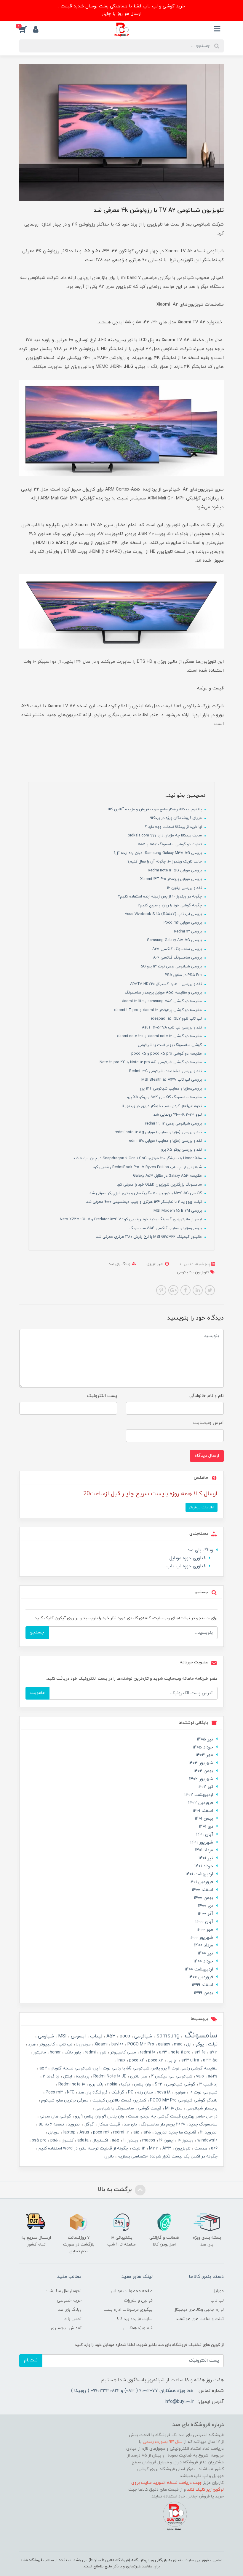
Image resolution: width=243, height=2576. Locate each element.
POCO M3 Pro (140, 2044)
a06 (214, 2148)
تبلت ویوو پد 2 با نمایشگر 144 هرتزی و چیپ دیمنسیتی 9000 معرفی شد (145, 1202)
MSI (62, 2036)
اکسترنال (100, 2140)
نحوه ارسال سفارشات (63, 2291)
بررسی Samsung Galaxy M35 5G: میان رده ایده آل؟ (158, 853)
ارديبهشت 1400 (199, 1969)
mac (178, 2044)
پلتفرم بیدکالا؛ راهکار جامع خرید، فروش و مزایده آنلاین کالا (155, 809)
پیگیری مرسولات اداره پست (128, 2310)
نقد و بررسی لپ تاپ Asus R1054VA (172, 1028)
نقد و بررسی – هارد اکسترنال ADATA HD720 (167, 984)
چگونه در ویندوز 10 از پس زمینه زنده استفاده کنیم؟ (160, 897)
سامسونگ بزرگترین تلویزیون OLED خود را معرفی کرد (160, 1185)
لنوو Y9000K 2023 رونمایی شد (178, 1115)
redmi (90, 2052)
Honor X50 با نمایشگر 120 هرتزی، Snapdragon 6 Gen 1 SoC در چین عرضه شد (138, 1158)
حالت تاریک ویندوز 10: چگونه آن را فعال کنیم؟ (165, 862)
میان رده (144, 2092)
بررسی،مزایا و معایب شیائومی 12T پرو (171, 1089)
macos (148, 2140)
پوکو (199, 2044)
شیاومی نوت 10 (203, 2092)
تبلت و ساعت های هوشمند (200, 2319)
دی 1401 (206, 1827)
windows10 (207, 2140)
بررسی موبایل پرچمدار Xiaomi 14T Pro (172, 879)
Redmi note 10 (71, 2084)
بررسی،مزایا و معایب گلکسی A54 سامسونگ (166, 1228)
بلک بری (96, 2084)
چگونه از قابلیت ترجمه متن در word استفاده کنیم (83, 2148)
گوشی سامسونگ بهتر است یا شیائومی (170, 1045)
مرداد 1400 (204, 1945)
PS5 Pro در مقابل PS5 (184, 975)
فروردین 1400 (201, 1977)
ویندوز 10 (185, 2140)
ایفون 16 (166, 2140)
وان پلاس (142, 2084)
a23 (162, 2052)
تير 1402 (205, 1787)
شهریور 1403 (201, 1763)
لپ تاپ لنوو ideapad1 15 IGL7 (177, 1019)
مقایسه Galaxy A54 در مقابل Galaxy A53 (168, 1176)
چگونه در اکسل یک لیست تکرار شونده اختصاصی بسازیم (167, 2156)
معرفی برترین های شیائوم (64, 2100)
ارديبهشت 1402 (199, 1795)
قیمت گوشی (149, 2108)
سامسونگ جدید (203, 2124)
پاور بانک (72, 2052)
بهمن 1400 (203, 1898)
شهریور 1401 (202, 1843)
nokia (112, 2084)
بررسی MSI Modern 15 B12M (178, 1211)
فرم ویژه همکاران (138, 2328)
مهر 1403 (204, 1755)
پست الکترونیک (102, 1396)
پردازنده (82, 2076)
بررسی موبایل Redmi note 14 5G (175, 871)
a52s (212, 2076)
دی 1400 (206, 1906)
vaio (199, 2076)
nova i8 (163, 2092)
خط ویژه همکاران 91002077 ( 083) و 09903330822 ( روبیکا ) (132, 2391)
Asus (84, 2132)
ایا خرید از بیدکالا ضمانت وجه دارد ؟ (174, 827)
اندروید (74, 2124)
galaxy (163, 2044)
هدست (200, 2148)
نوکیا (125, 2084)
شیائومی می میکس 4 (171, 2076)
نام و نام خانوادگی (207, 1396)
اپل (188, 2044)
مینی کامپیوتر (123, 2052)
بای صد (130, 2124)
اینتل (67, 2076)
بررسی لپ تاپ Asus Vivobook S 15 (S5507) (164, 914)
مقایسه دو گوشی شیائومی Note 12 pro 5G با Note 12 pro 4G (151, 1062)
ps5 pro (39, 2140)
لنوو (102, 2052)
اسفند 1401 (203, 1811)
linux (120, 2060)
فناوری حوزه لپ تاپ (186, 1566)
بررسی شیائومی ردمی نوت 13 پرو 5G (172, 967)
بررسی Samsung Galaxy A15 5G (175, 940)
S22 (158, 2084)
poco (124, 2036)
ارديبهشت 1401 (199, 1874)
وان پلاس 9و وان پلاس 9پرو (99, 2116)
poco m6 (101, 2132)
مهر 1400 (205, 1930)
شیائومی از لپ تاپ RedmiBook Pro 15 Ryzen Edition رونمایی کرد (148, 1167)
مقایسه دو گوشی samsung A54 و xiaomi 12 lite (162, 1001)
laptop (69, 2132)
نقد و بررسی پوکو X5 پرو (182, 1150)
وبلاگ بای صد (120, 1264)
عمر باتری (138, 2076)
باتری (109, 2156)
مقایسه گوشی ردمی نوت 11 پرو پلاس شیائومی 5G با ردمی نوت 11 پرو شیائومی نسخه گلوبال (134, 2068)
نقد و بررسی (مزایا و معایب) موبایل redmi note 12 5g (159, 1132)
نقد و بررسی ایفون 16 (185, 888)
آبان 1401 (205, 1835)
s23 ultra (190, 2060)
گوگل (89, 2124)
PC (130, 2092)
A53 (110, 2036)
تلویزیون (201, 1272)
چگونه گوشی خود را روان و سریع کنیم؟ (170, 905)
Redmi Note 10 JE (109, 2076)
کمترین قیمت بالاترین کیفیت (119, 2100)
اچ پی (172, 2060)
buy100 (117, 2044)
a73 (213, 2052)
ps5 (53, 2140)
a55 (115, 2140)
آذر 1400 (205, 1914)
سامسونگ (200, 2036)
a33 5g (210, 2060)
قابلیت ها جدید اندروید (175, 2132)
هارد (31, 2044)
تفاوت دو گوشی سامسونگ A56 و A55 (170, 844)
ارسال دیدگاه (207, 1456)
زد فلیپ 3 (208, 2084)
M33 (153, 2148)
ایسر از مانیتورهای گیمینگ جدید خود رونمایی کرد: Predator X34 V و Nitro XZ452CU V (131, 1219)
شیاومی (45, 2036)
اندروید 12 (208, 2132)
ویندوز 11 (130, 2140)
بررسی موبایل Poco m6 (183, 923)
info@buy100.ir (179, 2402)
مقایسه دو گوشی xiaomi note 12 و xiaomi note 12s (160, 1036)
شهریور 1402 (201, 1779)
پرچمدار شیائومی (201, 2108)
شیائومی (184, 1272)
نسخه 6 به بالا (51, 2124)
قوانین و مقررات (138, 2300)
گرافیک (117, 2092)
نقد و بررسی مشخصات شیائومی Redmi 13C (166, 1071)
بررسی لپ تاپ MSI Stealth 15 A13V (172, 1080)
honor (55, 2052)
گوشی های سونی (55, 2116)
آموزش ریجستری (66, 2328)
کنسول (67, 2140)
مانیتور (39, 2052)
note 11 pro (180, 2052)
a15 (136, 2132)
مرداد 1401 (204, 1850)
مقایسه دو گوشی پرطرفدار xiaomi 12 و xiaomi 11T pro (158, 1010)
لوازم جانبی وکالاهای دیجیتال (199, 2310)
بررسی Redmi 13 (188, 932)
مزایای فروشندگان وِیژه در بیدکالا (176, 818)
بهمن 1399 (203, 1993)
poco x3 (155, 2060)
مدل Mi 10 (173, 2108)
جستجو (37, 1632)
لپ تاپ (65, 2044)
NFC (70, 2092)
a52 (43, 2068)
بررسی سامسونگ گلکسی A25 (178, 949)
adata (82, 2140)
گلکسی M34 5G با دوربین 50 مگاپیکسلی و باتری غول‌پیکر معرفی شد (146, 1193)
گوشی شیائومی (180, 2084)
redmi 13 (121, 2132)
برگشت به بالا (116, 2189)
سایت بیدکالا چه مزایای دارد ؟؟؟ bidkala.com (165, 836)
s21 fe (199, 2052)
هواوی (179, 2092)
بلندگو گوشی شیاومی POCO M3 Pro (183, 2100)
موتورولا (83, 2044)
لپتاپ (95, 2036)
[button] (26, 29)
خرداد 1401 (204, 1866)
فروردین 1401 (201, 1882)
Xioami (100, 2044)
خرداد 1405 (203, 1747)
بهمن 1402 (203, 1771)
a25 (147, 2132)
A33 (166, 2148)
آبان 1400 (204, 1922)
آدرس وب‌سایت (208, 1423)
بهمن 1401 (204, 1819)
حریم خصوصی (69, 2300)
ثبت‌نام (31, 2360)
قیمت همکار (108, 2124)
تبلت (212, 2044)
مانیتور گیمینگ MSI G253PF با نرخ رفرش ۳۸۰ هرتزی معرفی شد (150, 1237)
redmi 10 (147, 2052)
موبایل (53, 2132)
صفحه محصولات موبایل (132, 2291)
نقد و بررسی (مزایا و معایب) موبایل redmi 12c (165, 1141)
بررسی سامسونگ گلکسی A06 (178, 958)
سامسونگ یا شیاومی (114, 2108)
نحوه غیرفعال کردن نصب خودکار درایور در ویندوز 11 (162, 1106)
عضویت (37, 1693)
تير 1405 (205, 1739)
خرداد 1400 (203, 1961)
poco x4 (136, 2060)
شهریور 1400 (201, 1938)
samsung (167, 2036)
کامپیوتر (47, 2044)
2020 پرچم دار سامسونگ (162, 2124)
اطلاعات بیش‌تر (202, 1507)
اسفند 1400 (202, 1890)
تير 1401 (206, 1858)
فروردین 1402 (201, 1803)
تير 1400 (205, 1953)
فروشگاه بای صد (92, 2092)
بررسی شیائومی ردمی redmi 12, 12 (174, 1124)
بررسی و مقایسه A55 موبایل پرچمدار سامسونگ (164, 993)
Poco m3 (54, 2092)
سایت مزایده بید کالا (135, 2319)
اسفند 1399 (202, 1985)
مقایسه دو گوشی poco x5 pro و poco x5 (167, 1054)
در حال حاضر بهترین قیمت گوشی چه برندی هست (172, 2116)
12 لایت (138, 2148)
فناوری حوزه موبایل (188, 1558)
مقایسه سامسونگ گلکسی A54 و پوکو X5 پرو (165, 1097)
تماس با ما (72, 2319)
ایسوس (78, 2036)
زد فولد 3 (50, 2076)
